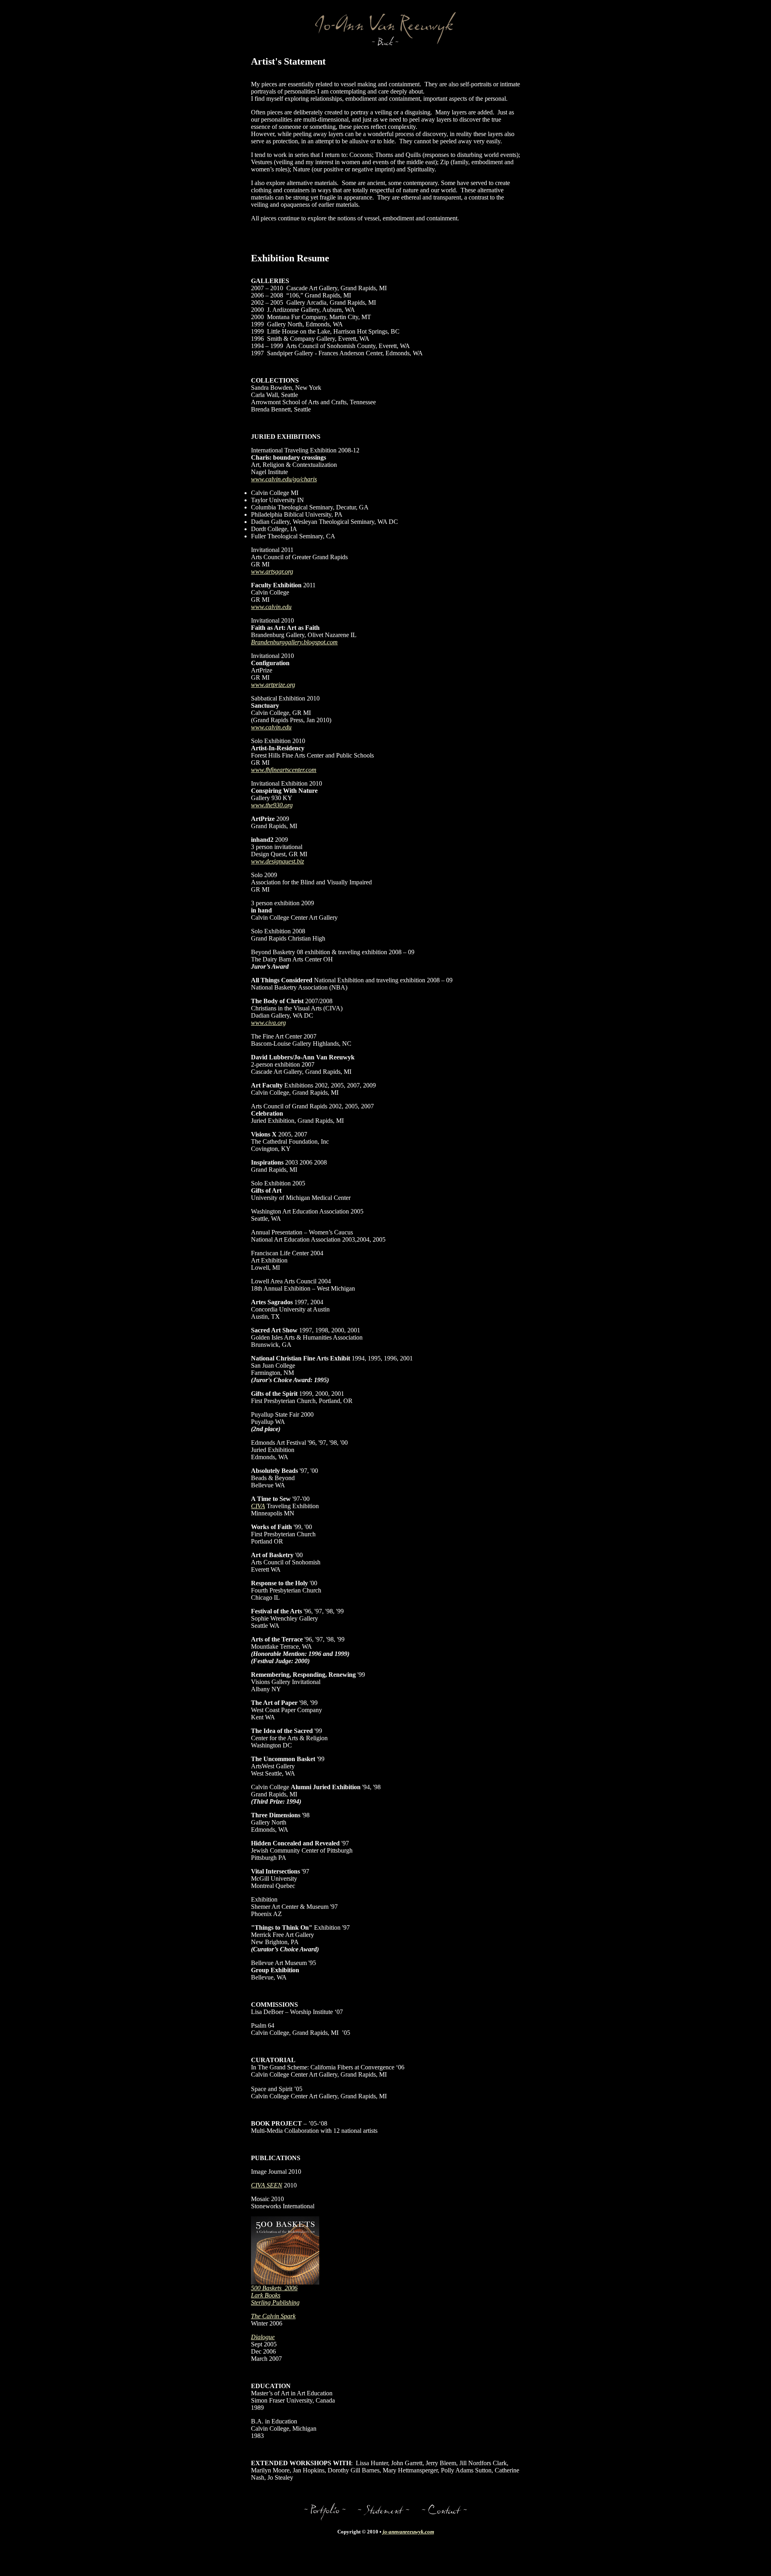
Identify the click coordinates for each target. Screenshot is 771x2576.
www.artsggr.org (272, 571)
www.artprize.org (273, 685)
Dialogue (263, 2337)
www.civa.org (268, 1023)
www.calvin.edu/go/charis (284, 479)
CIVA (258, 1506)
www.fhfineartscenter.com (284, 770)
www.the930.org (272, 805)
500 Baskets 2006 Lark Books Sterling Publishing (275, 2295)
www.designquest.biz (277, 861)
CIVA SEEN (267, 2185)
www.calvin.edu (271, 607)
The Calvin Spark (273, 2316)
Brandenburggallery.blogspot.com (294, 642)
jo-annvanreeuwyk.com (408, 2532)
